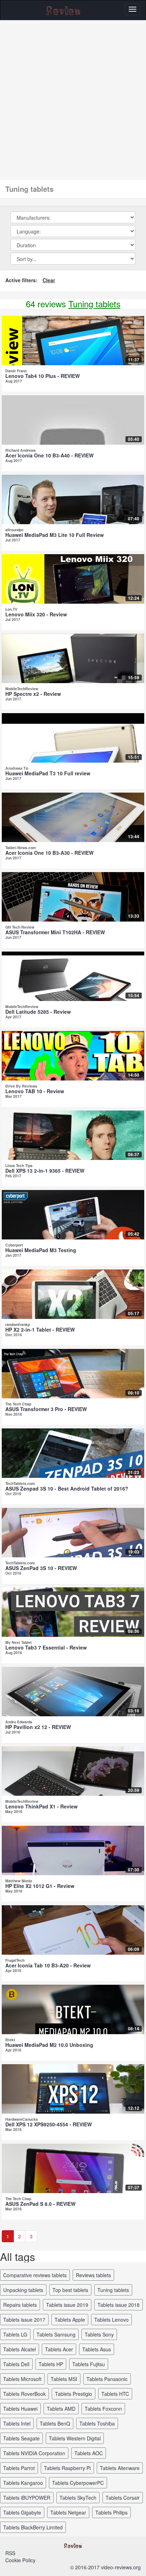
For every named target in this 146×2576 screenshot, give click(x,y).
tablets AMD (61, 2409)
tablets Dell (16, 2364)
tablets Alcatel (19, 2349)
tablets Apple (70, 2320)
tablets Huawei (20, 2409)
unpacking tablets (23, 2290)
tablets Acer (59, 2349)
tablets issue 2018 (119, 2305)
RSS (10, 2553)
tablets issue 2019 (67, 2305)
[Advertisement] (73, 96)
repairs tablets (20, 2305)
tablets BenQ (55, 2423)
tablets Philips (111, 2512)
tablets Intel (17, 2423)
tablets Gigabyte (22, 2512)
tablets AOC (89, 2453)
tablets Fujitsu (89, 2364)
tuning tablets (113, 2290)
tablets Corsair (123, 2498)
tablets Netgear (68, 2512)
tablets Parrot (19, 2468)
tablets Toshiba (97, 2423)
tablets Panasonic (107, 2379)
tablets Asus (97, 2349)
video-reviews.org (121, 2567)
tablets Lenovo (111, 2320)
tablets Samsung (56, 2334)
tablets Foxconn (103, 2409)
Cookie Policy (20, 2560)
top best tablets (70, 2290)
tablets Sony (99, 2334)
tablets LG (15, 2334)
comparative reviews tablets (35, 2275)
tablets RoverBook (24, 2394)
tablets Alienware (120, 2468)
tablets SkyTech (78, 2498)
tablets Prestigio (74, 2394)
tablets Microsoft (22, 2379)
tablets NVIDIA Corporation (34, 2453)
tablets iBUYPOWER (27, 2498)
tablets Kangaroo (23, 2483)
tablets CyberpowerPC (78, 2483)
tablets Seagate (21, 2438)
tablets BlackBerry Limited (33, 2527)
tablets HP (51, 2364)
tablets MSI (64, 2379)
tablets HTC (115, 2394)
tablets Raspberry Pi (67, 2468)
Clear (49, 280)
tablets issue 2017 (24, 2320)
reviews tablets (93, 2275)
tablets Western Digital (75, 2438)
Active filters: (21, 280)
